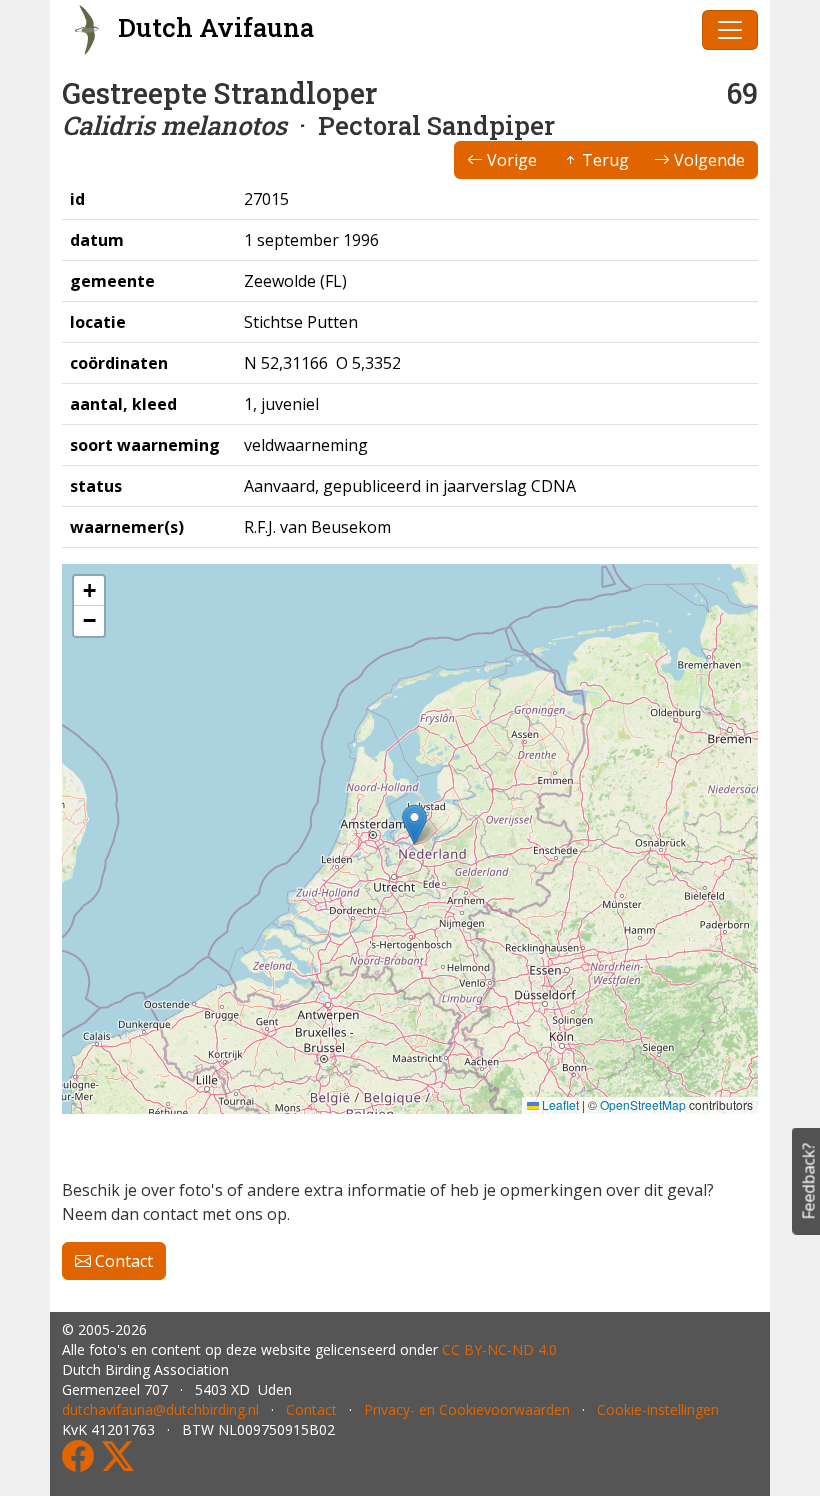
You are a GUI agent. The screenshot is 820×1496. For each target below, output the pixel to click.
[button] (414, 824)
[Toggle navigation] (730, 30)
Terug (603, 160)
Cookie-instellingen (658, 1409)
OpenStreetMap (643, 1104)
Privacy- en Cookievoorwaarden (467, 1409)
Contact (122, 1261)
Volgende (707, 160)
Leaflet (559, 1104)
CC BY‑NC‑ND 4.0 (499, 1349)
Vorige (510, 160)
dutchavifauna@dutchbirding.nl (160, 1409)
